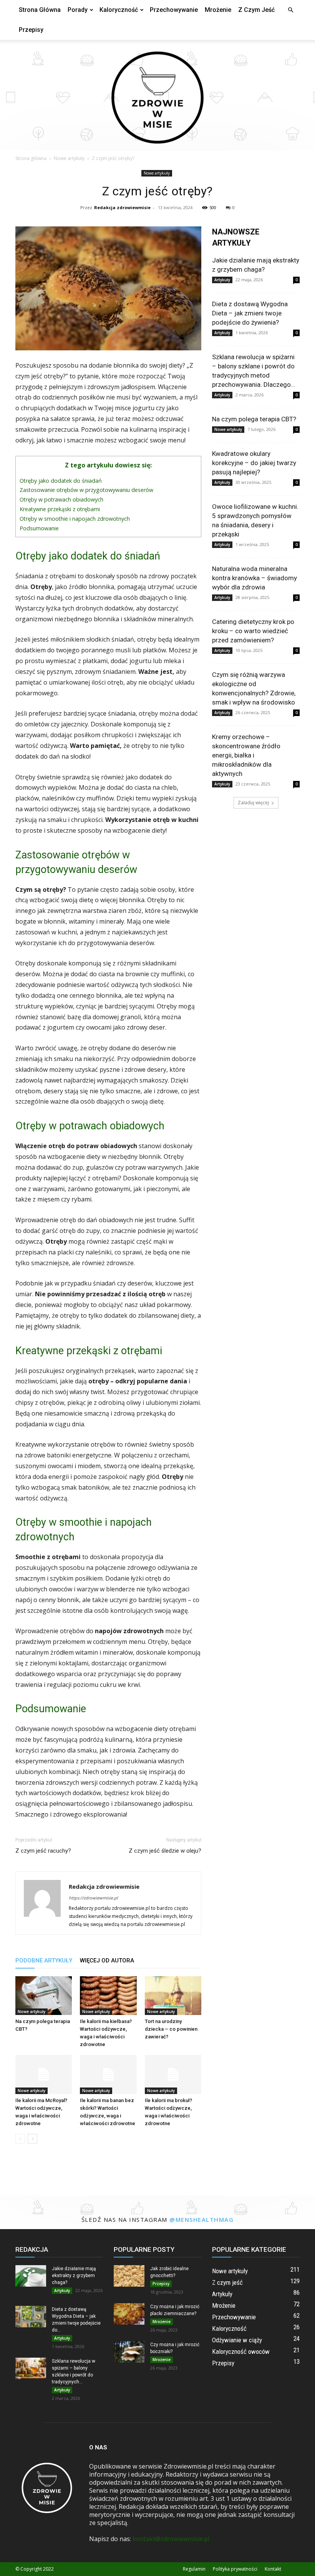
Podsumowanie (39, 528)
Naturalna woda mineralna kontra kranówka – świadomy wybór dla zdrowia (254, 578)
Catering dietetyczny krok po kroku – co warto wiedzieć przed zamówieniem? (253, 631)
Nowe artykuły (69, 158)
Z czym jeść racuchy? (43, 1851)
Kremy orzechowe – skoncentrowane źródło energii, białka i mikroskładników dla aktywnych (246, 755)
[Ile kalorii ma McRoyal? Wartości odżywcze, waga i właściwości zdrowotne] (44, 2074)
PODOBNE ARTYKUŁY (44, 1960)
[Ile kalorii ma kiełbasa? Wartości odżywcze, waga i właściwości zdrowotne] (108, 1996)
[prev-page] (20, 2139)
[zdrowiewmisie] (157, 95)
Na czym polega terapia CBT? (254, 419)
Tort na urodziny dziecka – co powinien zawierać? (171, 2029)
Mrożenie (218, 10)
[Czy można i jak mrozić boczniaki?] (129, 2352)
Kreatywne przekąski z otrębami (60, 509)
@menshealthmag (201, 2220)
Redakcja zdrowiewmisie (122, 207)
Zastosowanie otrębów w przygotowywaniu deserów (86, 490)
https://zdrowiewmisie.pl (93, 1898)
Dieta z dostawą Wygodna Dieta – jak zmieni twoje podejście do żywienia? (250, 313)
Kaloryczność (119, 10)
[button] (290, 10)
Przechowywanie (174, 10)
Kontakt (273, 2569)
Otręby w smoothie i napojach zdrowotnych (75, 519)
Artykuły (222, 280)
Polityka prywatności (235, 2569)
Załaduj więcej (253, 803)
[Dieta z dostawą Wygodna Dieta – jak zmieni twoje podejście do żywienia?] (31, 2317)
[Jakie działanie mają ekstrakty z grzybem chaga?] (31, 2276)
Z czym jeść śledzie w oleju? (165, 1851)
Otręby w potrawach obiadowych (61, 499)
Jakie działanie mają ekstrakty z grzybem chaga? (74, 2276)
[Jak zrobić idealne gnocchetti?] (129, 2276)
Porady (78, 10)
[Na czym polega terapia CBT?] (44, 1996)
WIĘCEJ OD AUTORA (107, 1960)
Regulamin (194, 2569)
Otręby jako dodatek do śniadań (61, 481)
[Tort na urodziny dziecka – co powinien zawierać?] (173, 1996)
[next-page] (32, 2139)
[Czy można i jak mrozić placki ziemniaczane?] (129, 2314)
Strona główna (40, 10)
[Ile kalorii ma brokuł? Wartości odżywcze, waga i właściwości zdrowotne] (173, 2074)
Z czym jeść (256, 10)
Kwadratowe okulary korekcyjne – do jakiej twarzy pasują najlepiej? (254, 463)
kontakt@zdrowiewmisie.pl (171, 2539)
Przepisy (31, 30)
